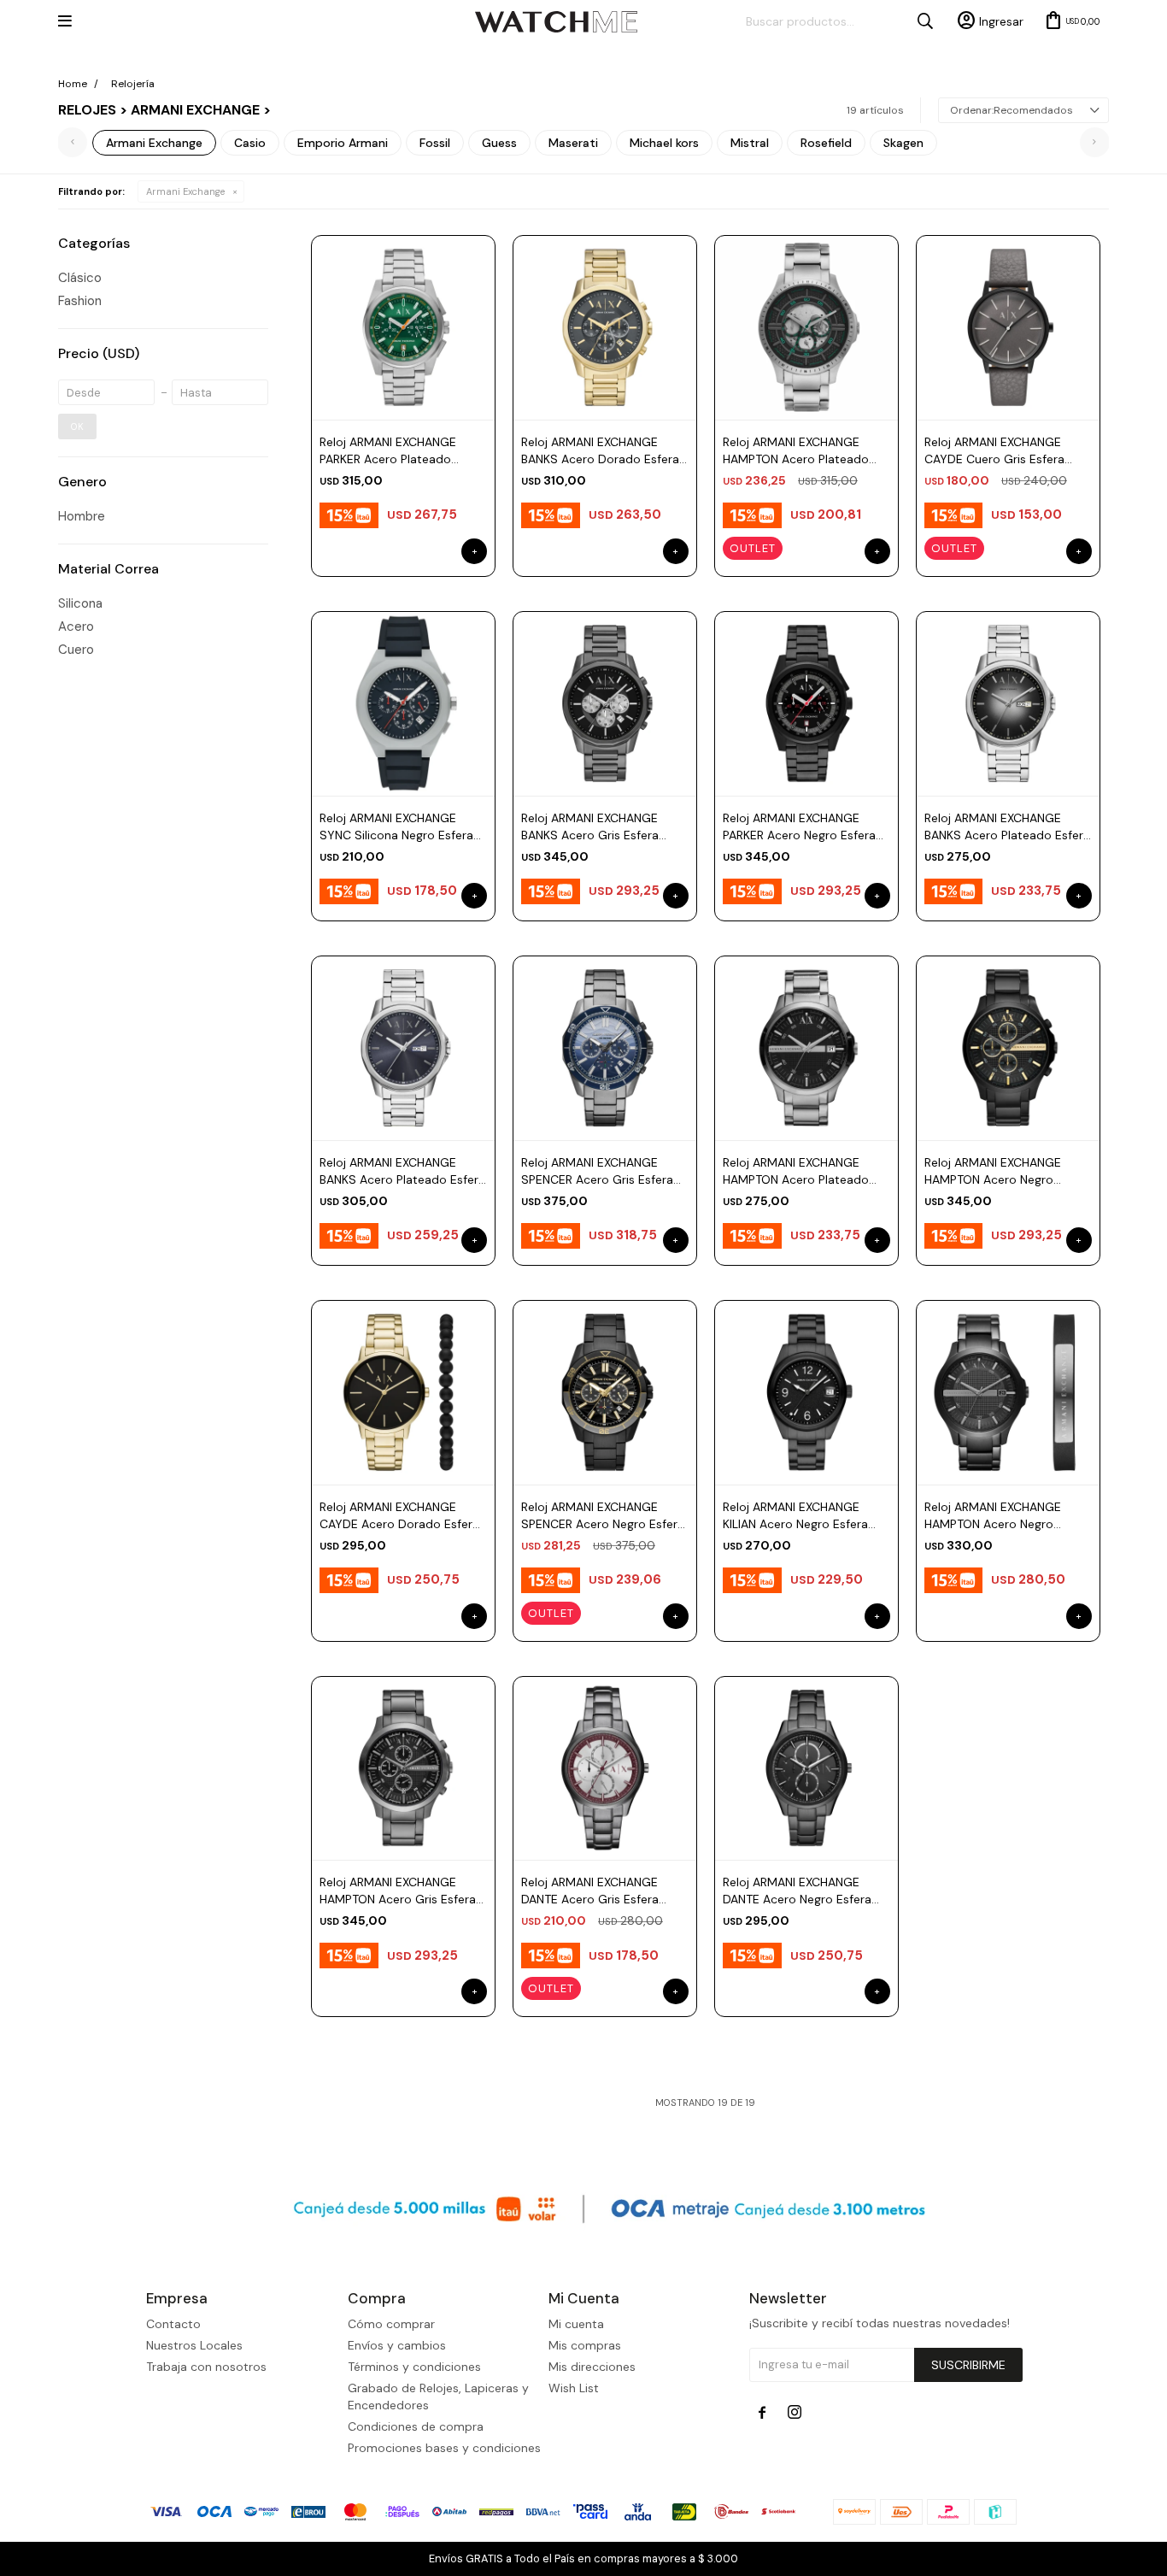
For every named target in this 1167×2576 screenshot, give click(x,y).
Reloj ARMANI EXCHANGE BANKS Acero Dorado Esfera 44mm (600, 451)
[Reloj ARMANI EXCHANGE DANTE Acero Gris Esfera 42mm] (605, 1768)
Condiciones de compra (416, 2426)
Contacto (173, 2324)
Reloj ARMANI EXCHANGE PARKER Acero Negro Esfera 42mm (799, 827)
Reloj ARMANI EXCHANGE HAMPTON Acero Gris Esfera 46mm (398, 1891)
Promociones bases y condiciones (444, 2448)
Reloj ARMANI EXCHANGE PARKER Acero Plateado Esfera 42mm (388, 451)
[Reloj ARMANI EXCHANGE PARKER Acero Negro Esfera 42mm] (806, 703)
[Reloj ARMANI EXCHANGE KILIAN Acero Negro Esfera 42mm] (806, 1392)
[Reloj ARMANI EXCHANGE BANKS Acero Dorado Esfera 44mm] (605, 327)
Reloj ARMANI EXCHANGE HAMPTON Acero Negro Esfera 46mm (993, 1171)
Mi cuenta (576, 2324)
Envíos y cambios (397, 2345)
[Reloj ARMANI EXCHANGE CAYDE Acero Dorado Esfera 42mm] (403, 1392)
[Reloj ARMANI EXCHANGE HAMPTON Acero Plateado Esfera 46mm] (806, 327)
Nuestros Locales (194, 2345)
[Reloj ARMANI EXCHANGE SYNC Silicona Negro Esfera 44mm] (403, 703)
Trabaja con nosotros (206, 2367)
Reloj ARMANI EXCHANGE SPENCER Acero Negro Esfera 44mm (603, 1516)
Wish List (574, 2388)
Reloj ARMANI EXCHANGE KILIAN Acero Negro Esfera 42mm (795, 1516)
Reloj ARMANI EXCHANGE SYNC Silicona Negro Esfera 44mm (396, 827)
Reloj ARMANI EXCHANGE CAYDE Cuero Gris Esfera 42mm (994, 451)
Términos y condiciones (414, 2367)
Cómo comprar (391, 2324)
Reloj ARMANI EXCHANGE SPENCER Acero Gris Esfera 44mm (597, 1171)
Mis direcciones (592, 2367)
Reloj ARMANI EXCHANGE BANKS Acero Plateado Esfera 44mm (1007, 827)
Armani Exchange (185, 191)
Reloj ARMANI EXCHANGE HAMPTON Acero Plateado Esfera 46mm (796, 451)
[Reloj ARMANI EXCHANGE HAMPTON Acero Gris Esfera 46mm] (403, 1768)
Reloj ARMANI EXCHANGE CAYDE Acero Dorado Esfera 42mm (399, 1516)
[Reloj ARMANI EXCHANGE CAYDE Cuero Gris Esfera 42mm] (1008, 327)
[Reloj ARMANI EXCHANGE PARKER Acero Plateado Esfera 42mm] (403, 327)
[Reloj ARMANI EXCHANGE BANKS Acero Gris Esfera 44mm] (605, 703)
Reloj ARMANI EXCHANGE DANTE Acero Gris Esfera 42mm (590, 1891)
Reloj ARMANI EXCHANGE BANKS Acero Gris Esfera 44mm (590, 827)
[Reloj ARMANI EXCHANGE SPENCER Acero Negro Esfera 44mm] (605, 1392)
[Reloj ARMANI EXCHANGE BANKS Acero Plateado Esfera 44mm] (1008, 703)
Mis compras (585, 2345)
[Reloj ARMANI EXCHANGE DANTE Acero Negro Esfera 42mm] (806, 1768)
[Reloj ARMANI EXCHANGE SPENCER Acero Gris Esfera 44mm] (605, 1048)
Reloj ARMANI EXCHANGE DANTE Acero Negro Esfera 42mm (797, 1891)
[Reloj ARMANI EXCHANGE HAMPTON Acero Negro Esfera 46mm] (1008, 1048)
